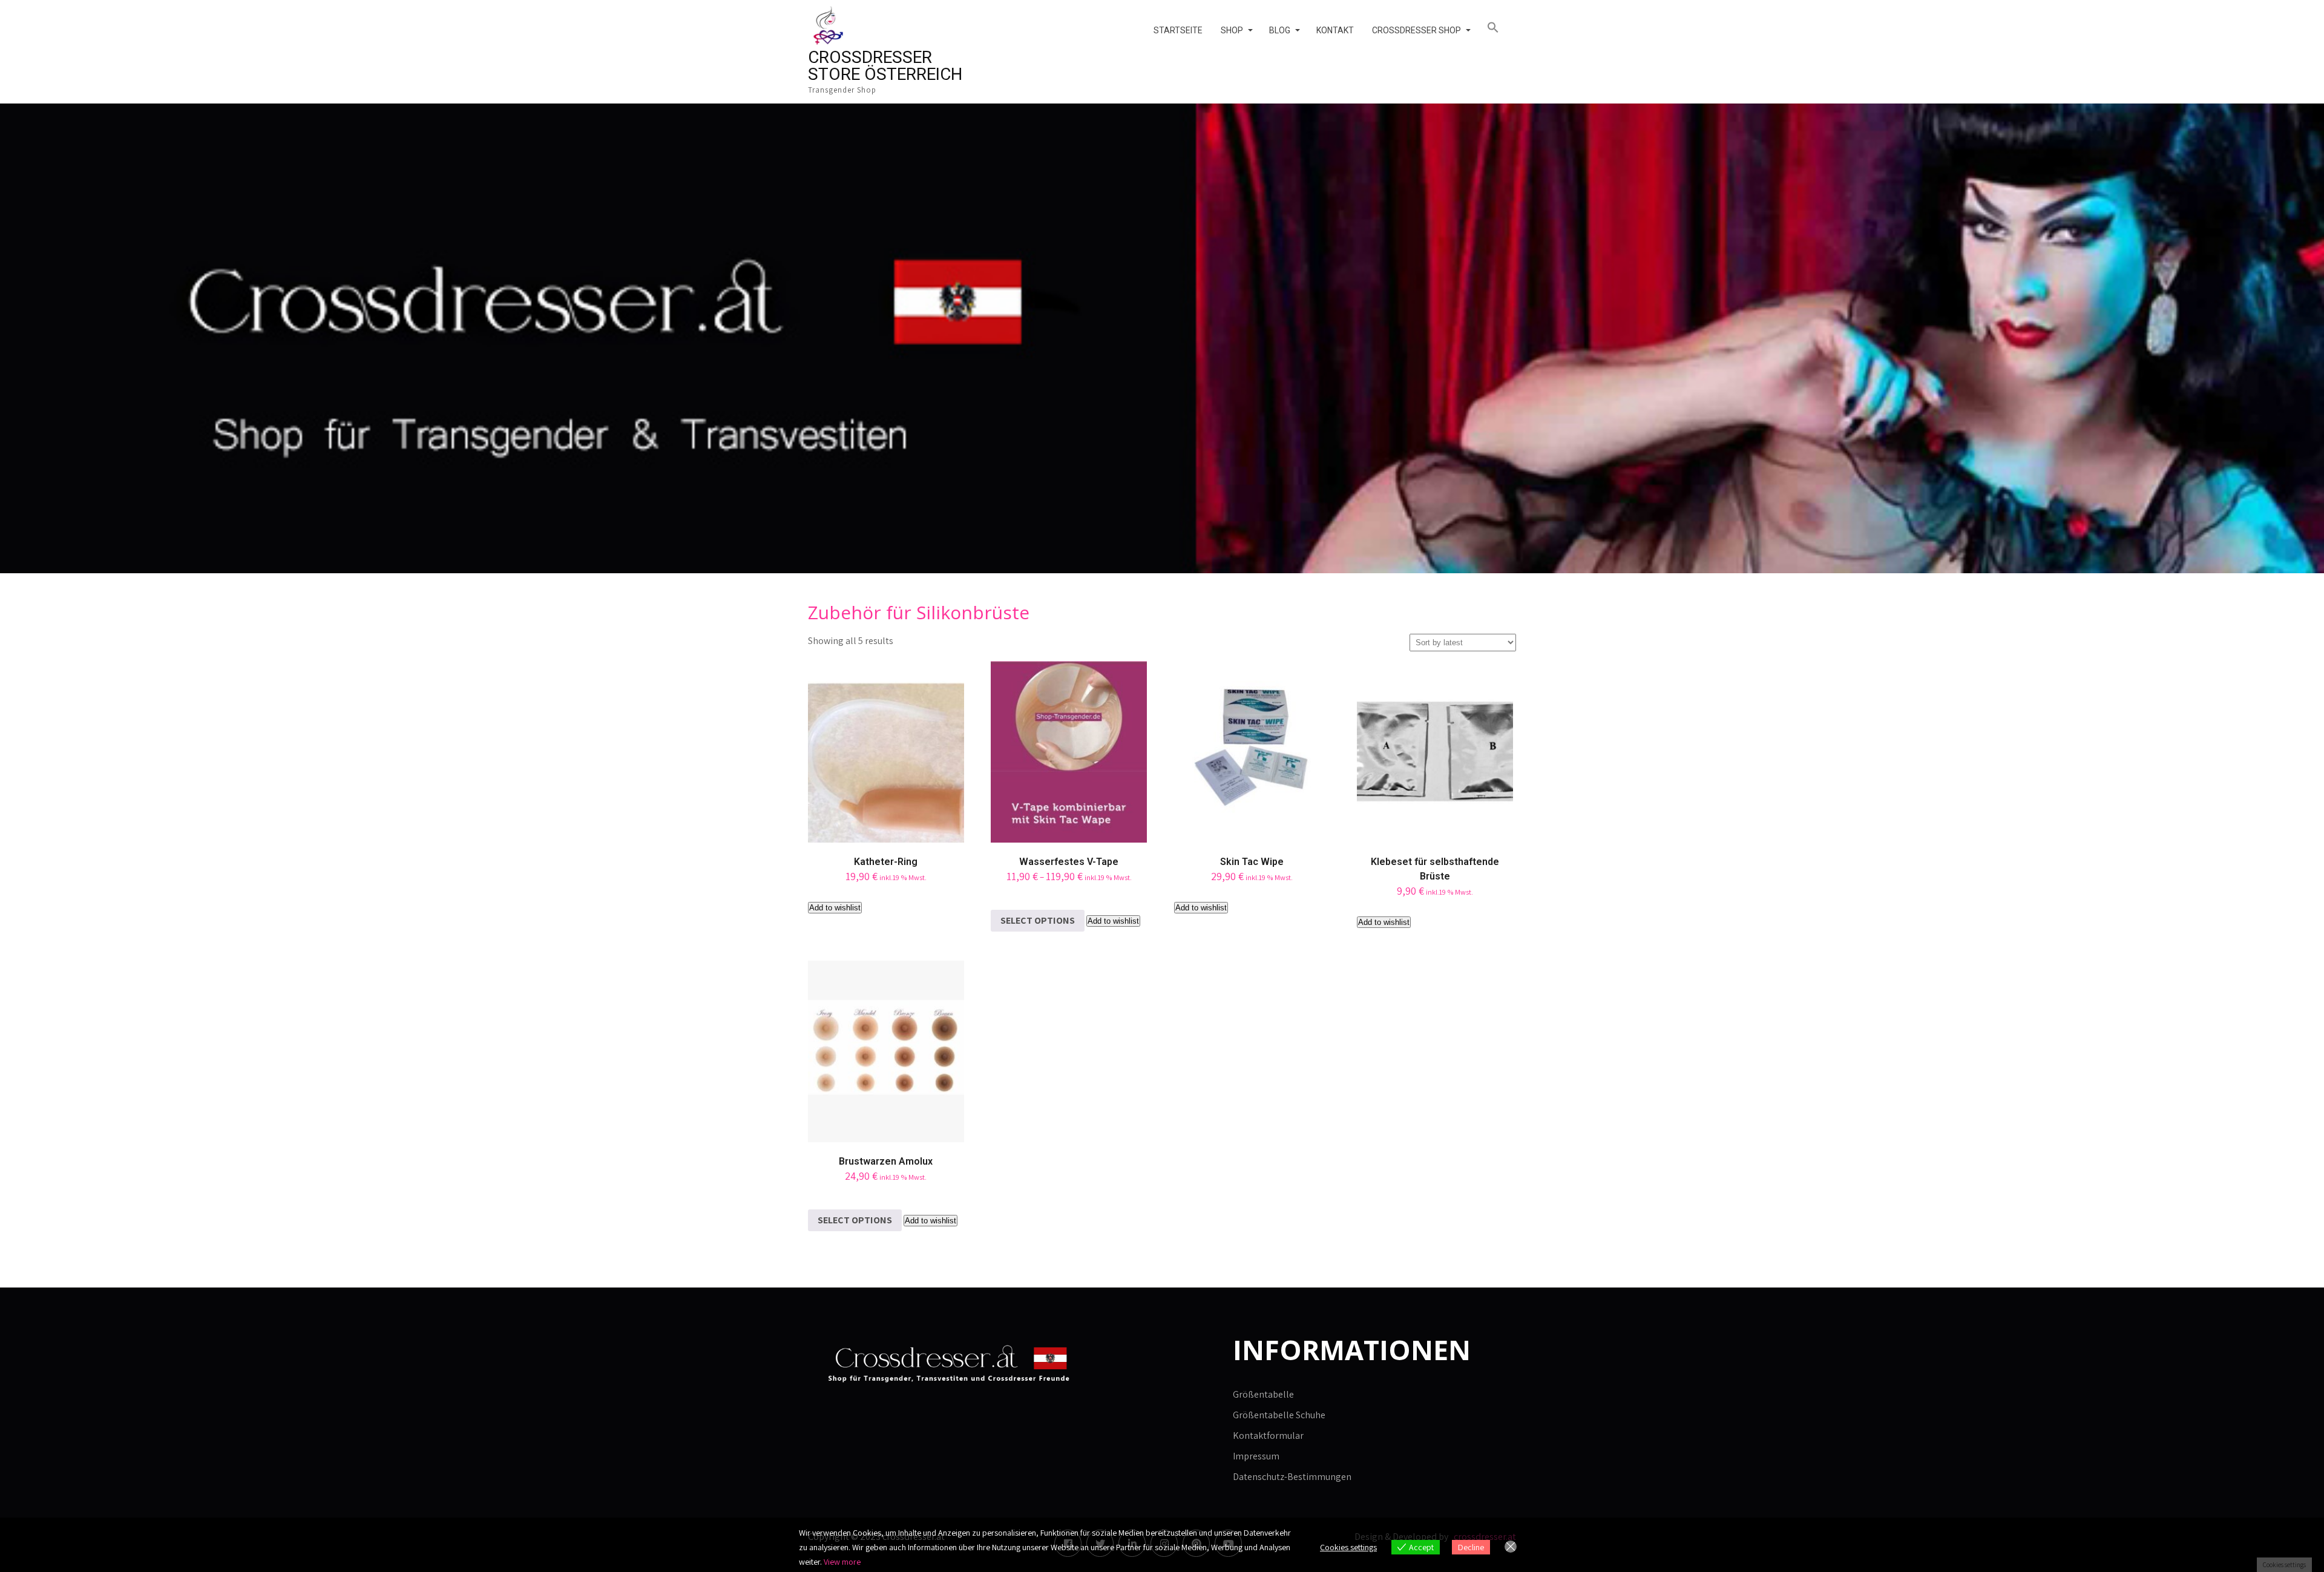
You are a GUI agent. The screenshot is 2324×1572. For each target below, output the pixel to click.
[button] (1497, 28)
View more (842, 1562)
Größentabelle (1263, 1394)
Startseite (1178, 30)
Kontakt (1335, 30)
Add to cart (886, 776)
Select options (1038, 920)
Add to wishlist (835, 908)
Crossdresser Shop (1416, 30)
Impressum (1256, 1456)
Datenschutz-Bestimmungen (1292, 1477)
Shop (1232, 30)
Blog (1280, 30)
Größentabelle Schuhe (1279, 1415)
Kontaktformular (1268, 1436)
